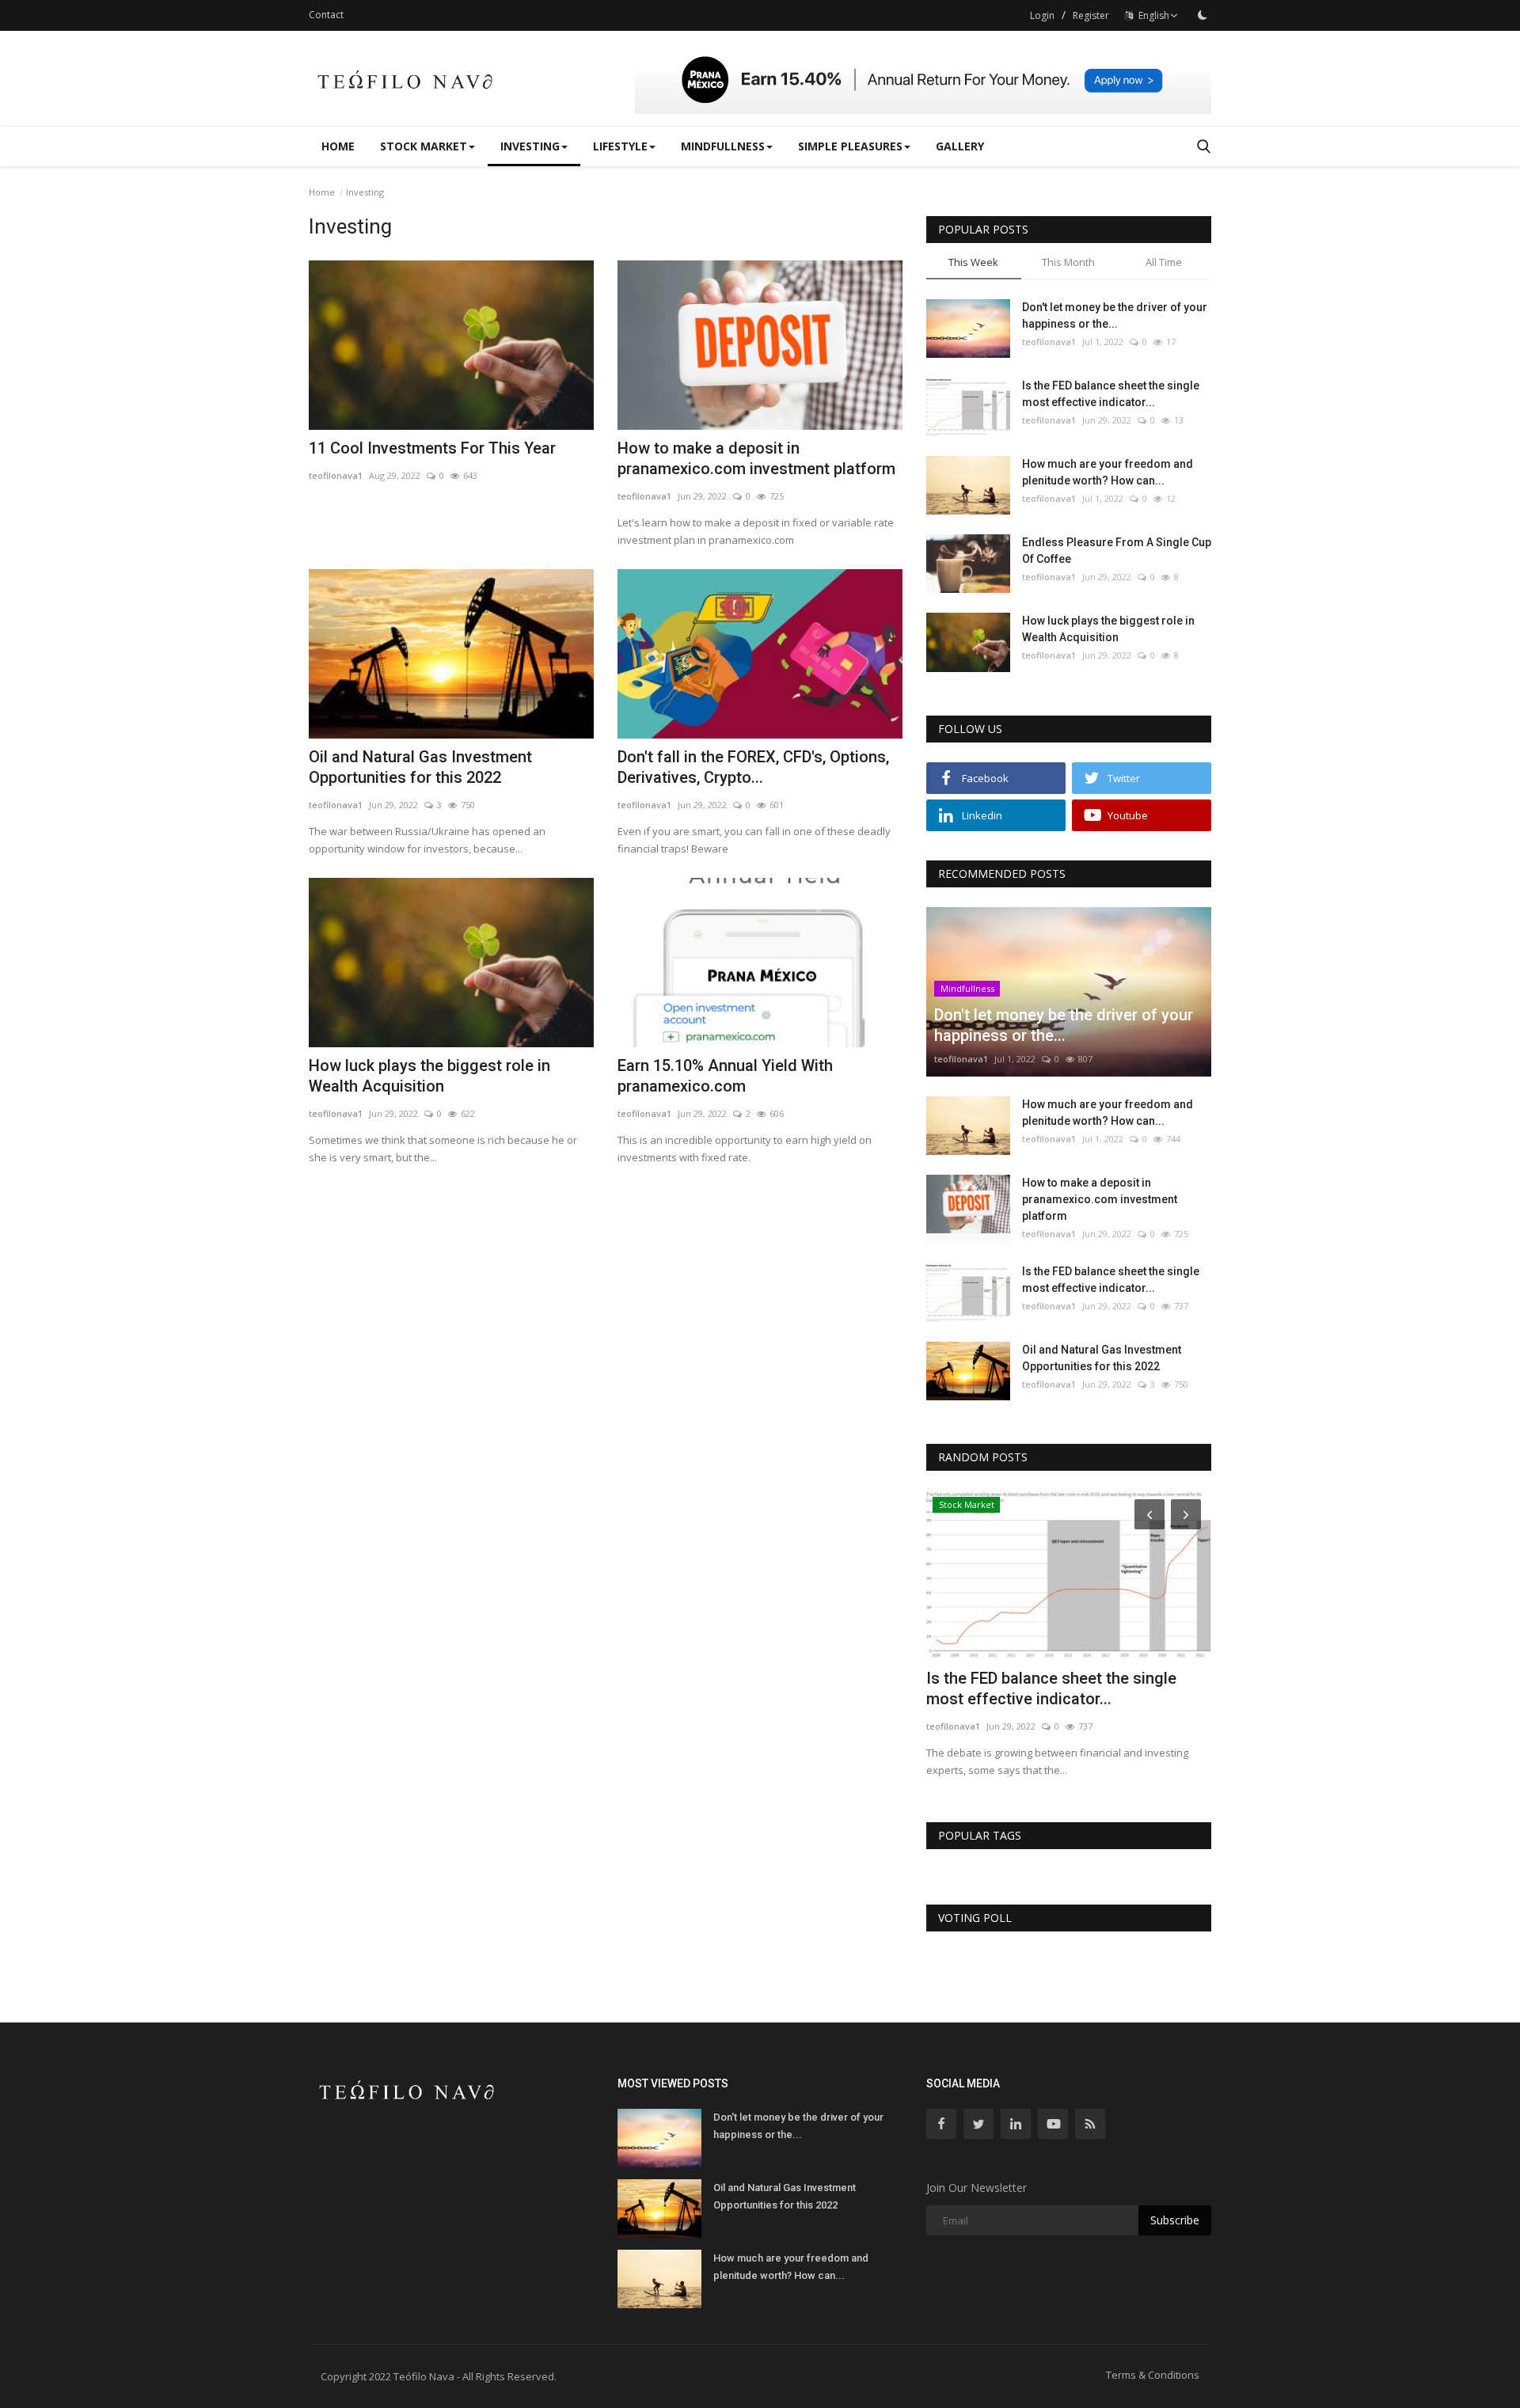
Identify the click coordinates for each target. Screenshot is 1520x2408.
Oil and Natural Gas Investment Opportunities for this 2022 (420, 767)
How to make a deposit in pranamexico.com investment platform (756, 458)
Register (1091, 15)
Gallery (960, 146)
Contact (326, 15)
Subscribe (1175, 2220)
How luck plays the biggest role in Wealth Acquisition (429, 1076)
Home (338, 146)
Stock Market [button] (424, 146)
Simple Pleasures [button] (850, 146)
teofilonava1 (336, 475)
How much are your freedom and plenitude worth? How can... (1108, 472)
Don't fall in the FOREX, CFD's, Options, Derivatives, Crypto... (753, 767)
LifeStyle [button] (620, 146)
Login (1042, 15)
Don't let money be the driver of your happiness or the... (1115, 315)
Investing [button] (530, 146)
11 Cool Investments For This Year (432, 448)
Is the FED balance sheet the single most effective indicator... (1111, 394)
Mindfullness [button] (723, 146)
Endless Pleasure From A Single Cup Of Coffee (1117, 551)
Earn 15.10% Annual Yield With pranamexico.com (725, 1076)
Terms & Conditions (1153, 2375)
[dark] (1203, 15)
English (1151, 15)
